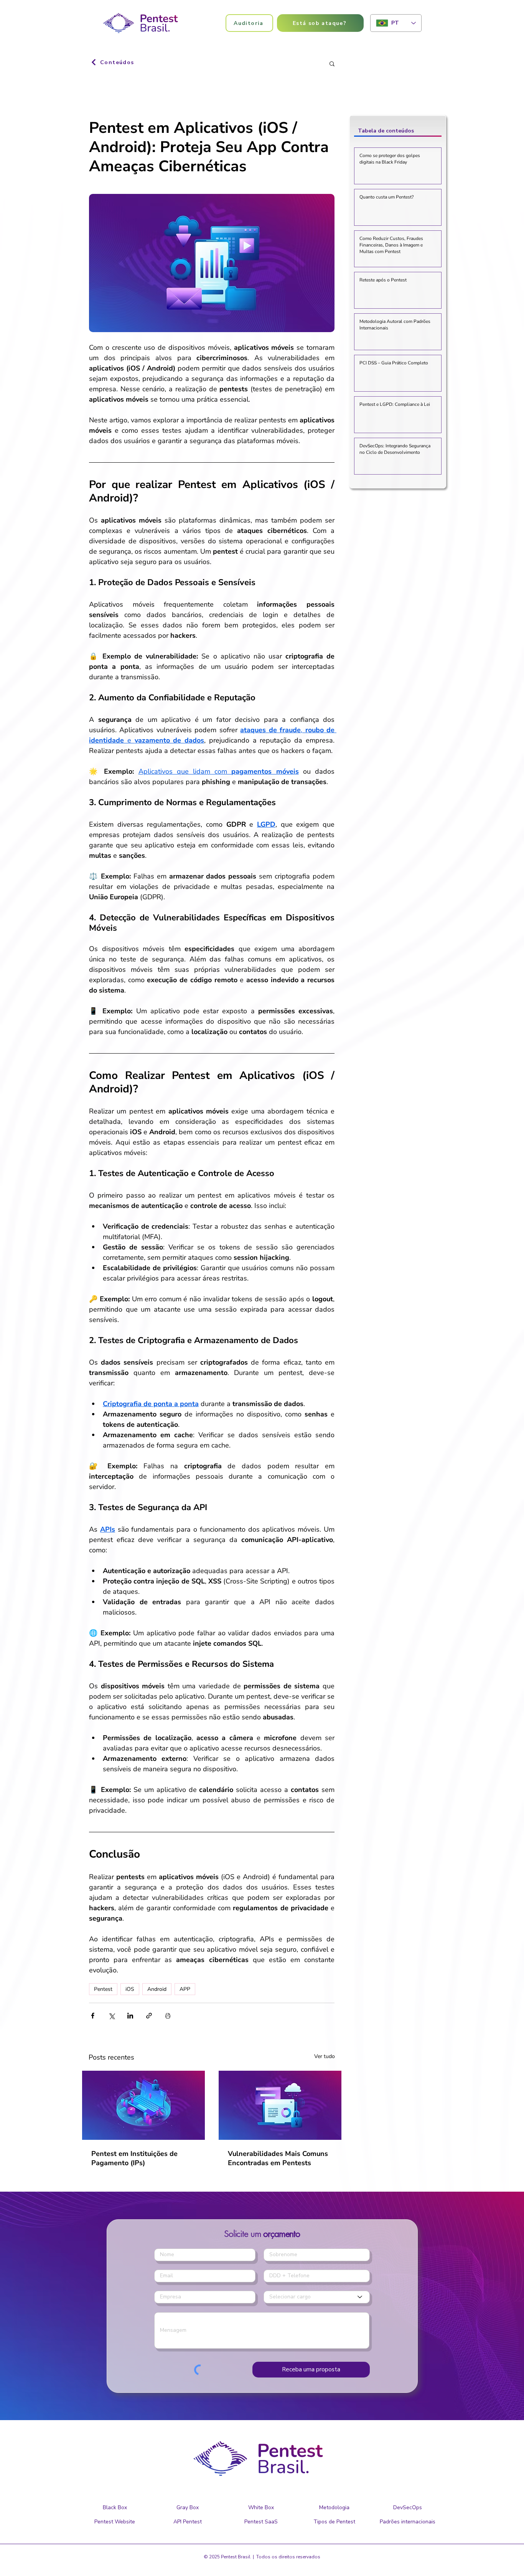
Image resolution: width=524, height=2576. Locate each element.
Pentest (103, 1989)
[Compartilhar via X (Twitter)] (111, 2016)
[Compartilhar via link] (149, 2016)
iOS (130, 1989)
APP (185, 1989)
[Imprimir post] (168, 2016)
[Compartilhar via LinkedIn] (130, 2016)
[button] (320, 23)
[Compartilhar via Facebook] (93, 2016)
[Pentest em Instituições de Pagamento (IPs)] (143, 2105)
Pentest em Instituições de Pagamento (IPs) (134, 2158)
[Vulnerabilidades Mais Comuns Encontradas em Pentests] (280, 2105)
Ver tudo (325, 2056)
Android (157, 1989)
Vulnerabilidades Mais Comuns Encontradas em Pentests (278, 2158)
